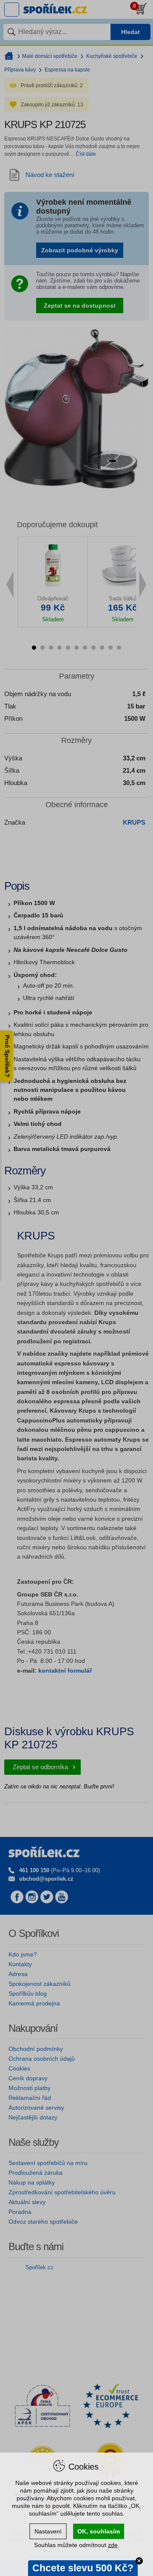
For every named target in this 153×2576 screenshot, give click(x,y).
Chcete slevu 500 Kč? (83, 2568)
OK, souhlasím (99, 2531)
